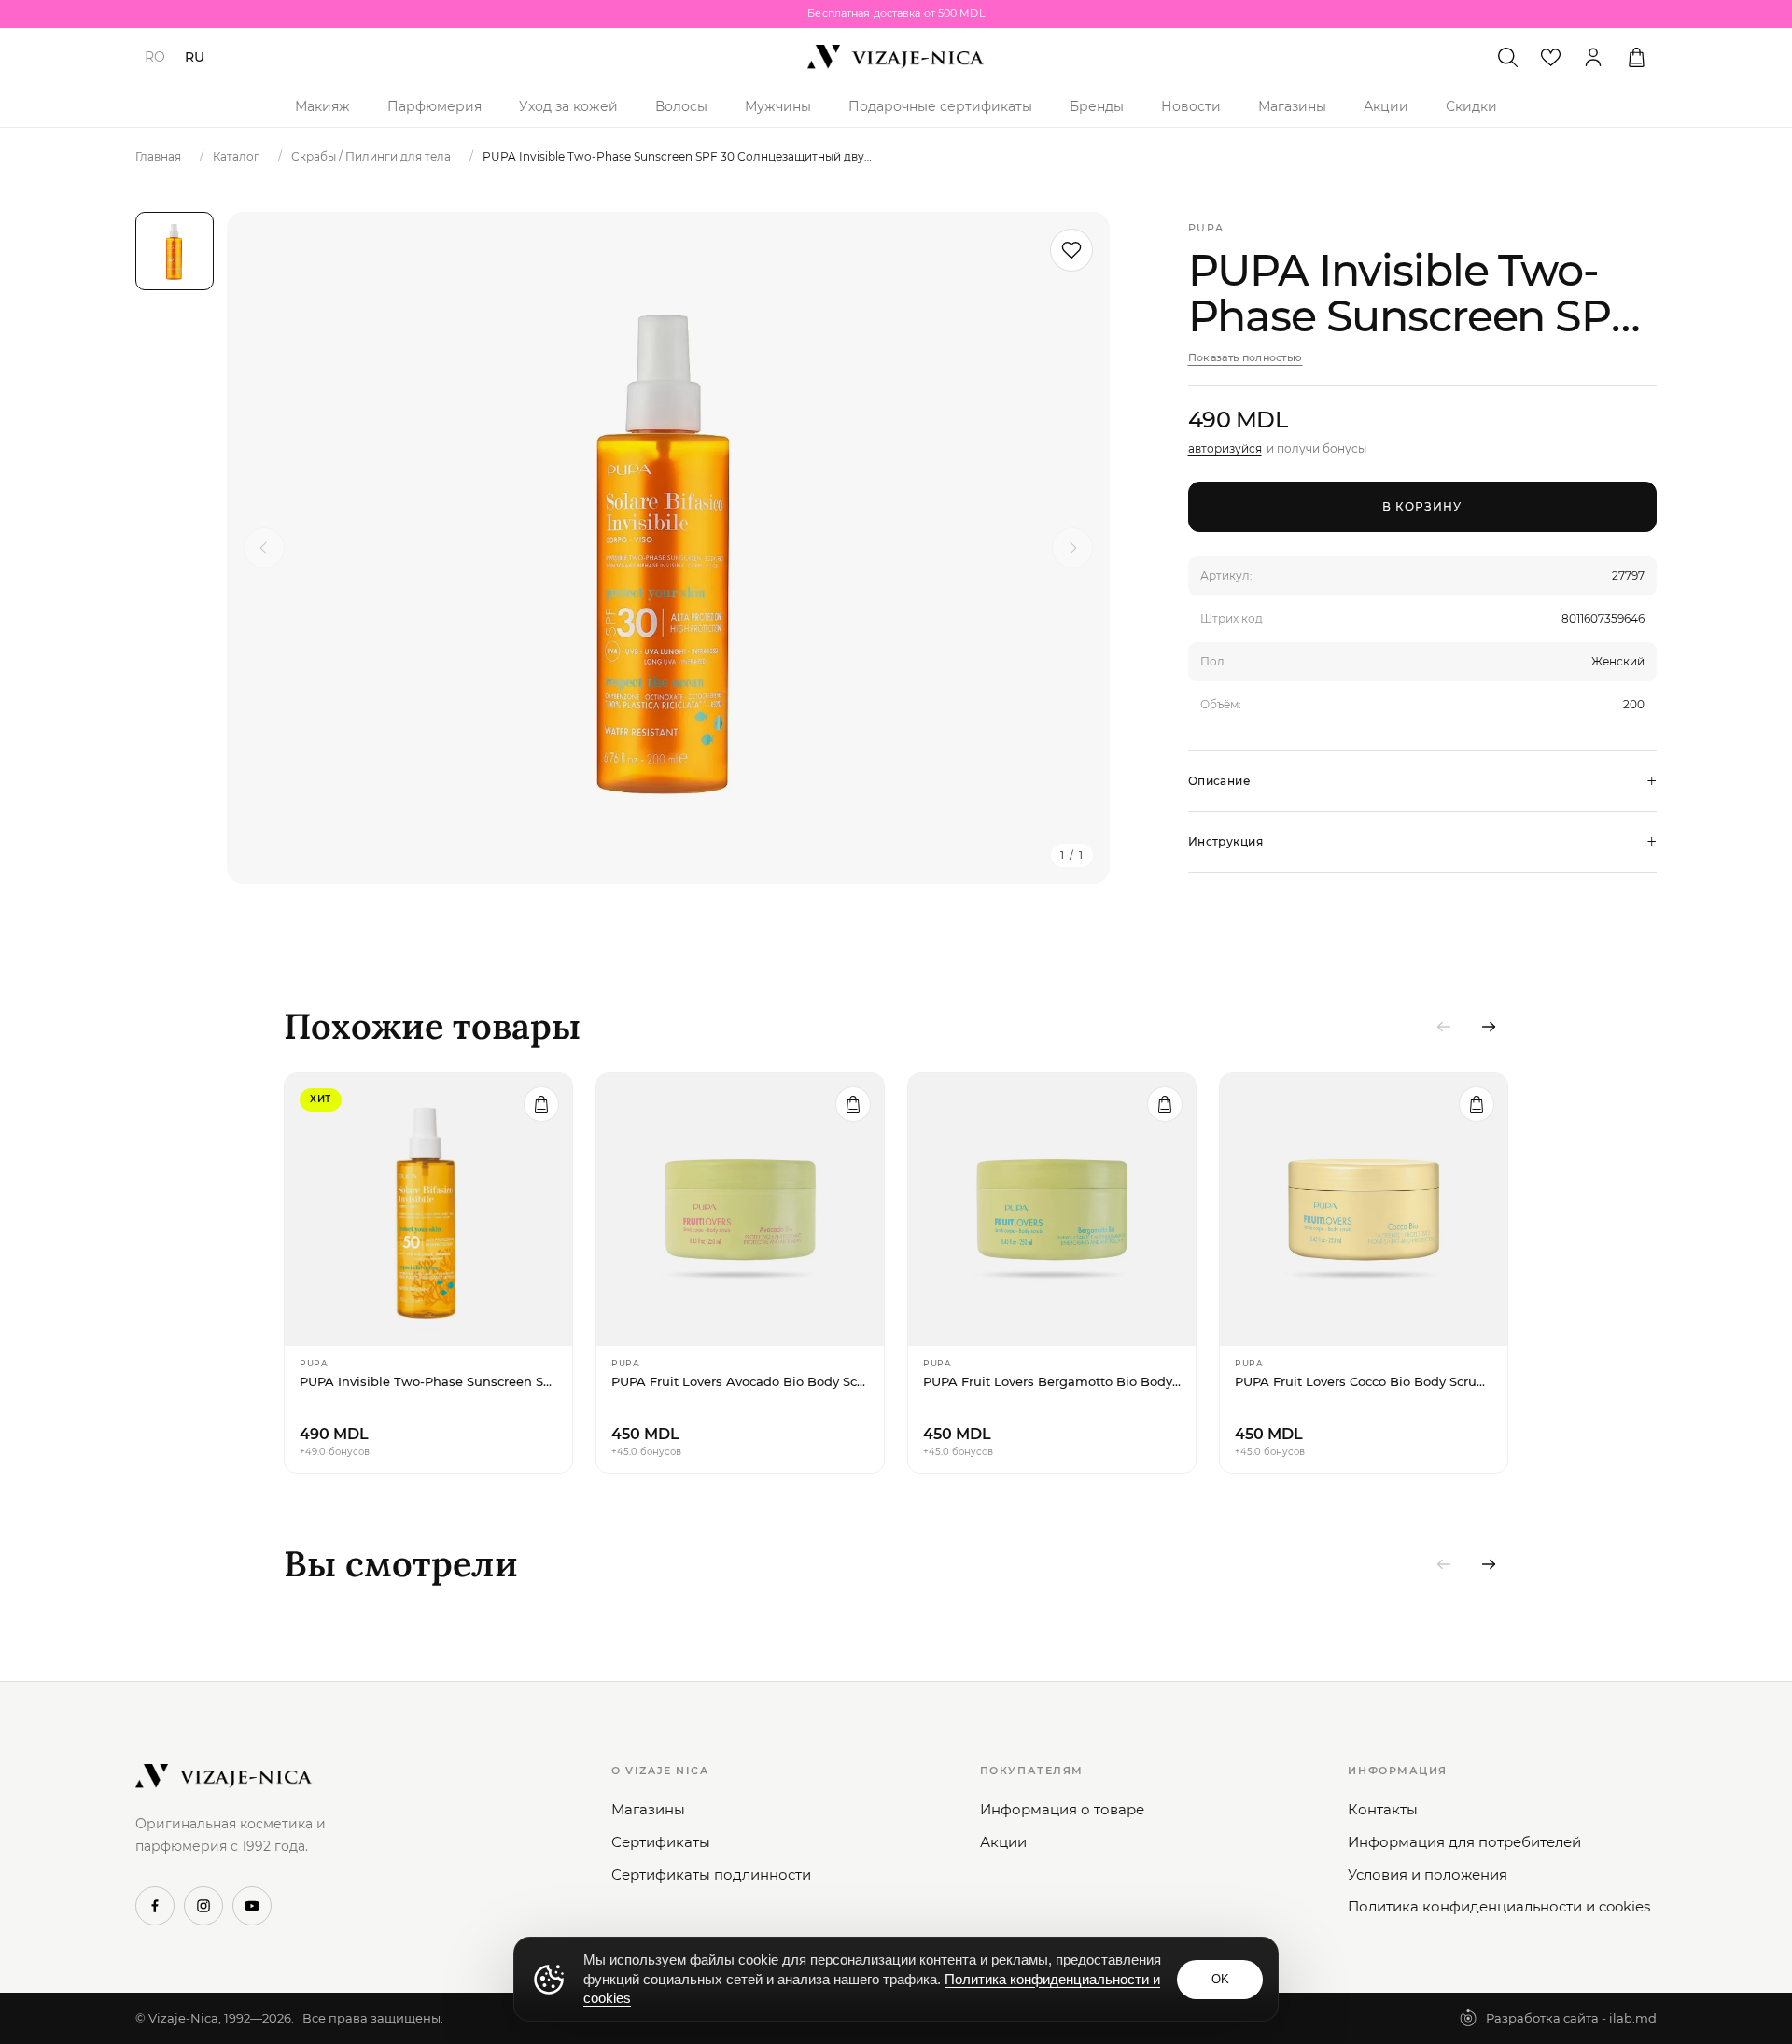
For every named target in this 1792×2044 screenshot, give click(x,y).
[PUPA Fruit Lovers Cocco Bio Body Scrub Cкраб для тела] (1364, 1210)
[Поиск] (1507, 57)
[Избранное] (1550, 57)
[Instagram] (203, 1906)
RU (195, 57)
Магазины (1292, 106)
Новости (1191, 106)
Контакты (1383, 1809)
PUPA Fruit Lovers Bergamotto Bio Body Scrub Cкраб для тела (1052, 1381)
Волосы (681, 106)
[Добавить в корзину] (541, 1104)
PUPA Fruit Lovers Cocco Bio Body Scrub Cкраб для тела (1364, 1381)
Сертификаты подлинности (711, 1875)
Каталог (236, 156)
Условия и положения (1428, 1875)
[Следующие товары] (1489, 1027)
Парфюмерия (434, 106)
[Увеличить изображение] (668, 548)
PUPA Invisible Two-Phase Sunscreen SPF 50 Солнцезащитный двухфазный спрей (428, 1381)
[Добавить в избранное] (1071, 250)
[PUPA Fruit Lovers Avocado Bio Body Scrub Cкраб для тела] (740, 1210)
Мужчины (778, 106)
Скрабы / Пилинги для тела (371, 156)
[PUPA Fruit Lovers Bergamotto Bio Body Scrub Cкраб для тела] (1052, 1210)
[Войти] (1593, 57)
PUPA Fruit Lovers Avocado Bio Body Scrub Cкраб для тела (740, 1381)
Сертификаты (661, 1842)
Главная (158, 156)
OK (1220, 1979)
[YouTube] (252, 1906)
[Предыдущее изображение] (264, 548)
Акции (1386, 106)
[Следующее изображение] (1072, 548)
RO (155, 57)
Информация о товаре (1062, 1809)
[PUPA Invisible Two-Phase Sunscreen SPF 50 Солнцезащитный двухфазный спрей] (428, 1210)
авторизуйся (1225, 448)
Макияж (322, 106)
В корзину (1422, 506)
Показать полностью (1246, 357)
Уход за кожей (568, 106)
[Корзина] (1636, 57)
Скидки (1471, 106)
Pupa (1206, 228)
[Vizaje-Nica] (896, 57)
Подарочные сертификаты (940, 106)
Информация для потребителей (1464, 1842)
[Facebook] (155, 1906)
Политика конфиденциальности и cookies (1499, 1906)
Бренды (1097, 106)
